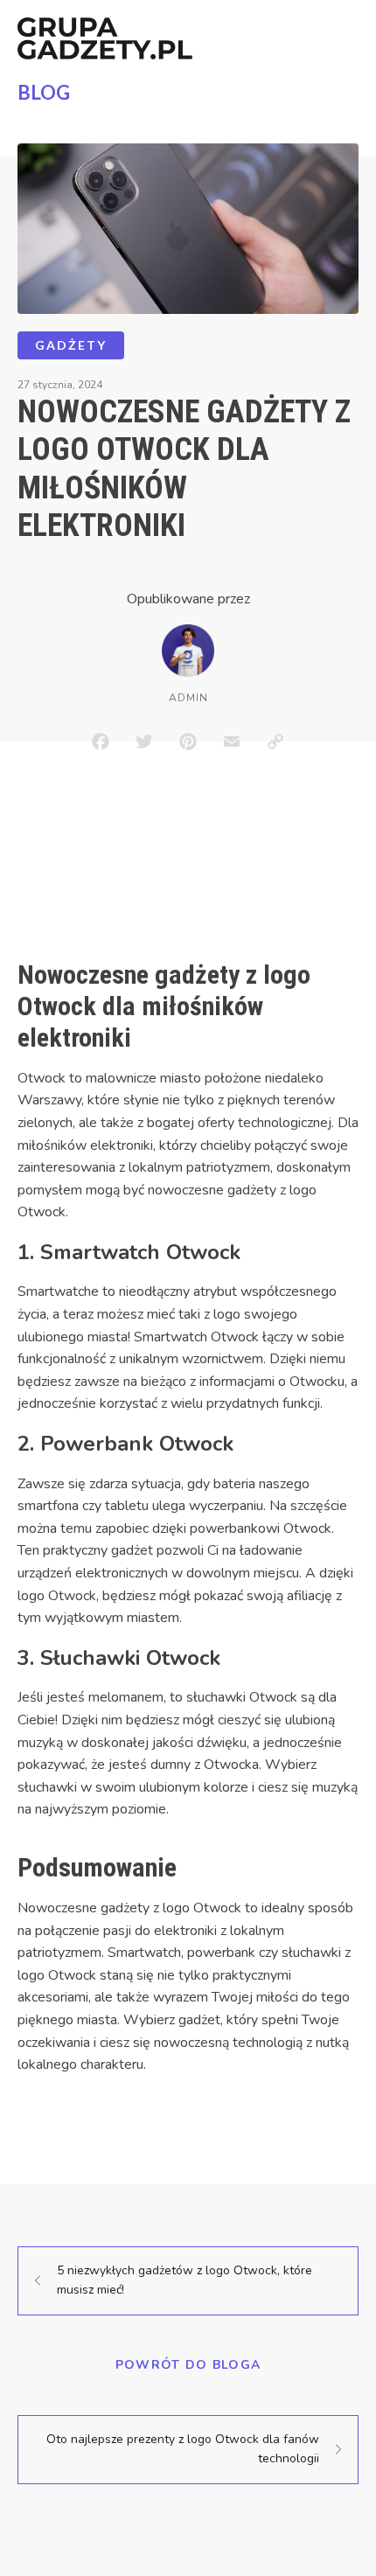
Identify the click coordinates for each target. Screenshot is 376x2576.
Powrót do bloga (188, 2365)
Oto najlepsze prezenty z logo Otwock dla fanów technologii (183, 2449)
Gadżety (71, 345)
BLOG (44, 92)
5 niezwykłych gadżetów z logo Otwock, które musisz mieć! (185, 2280)
